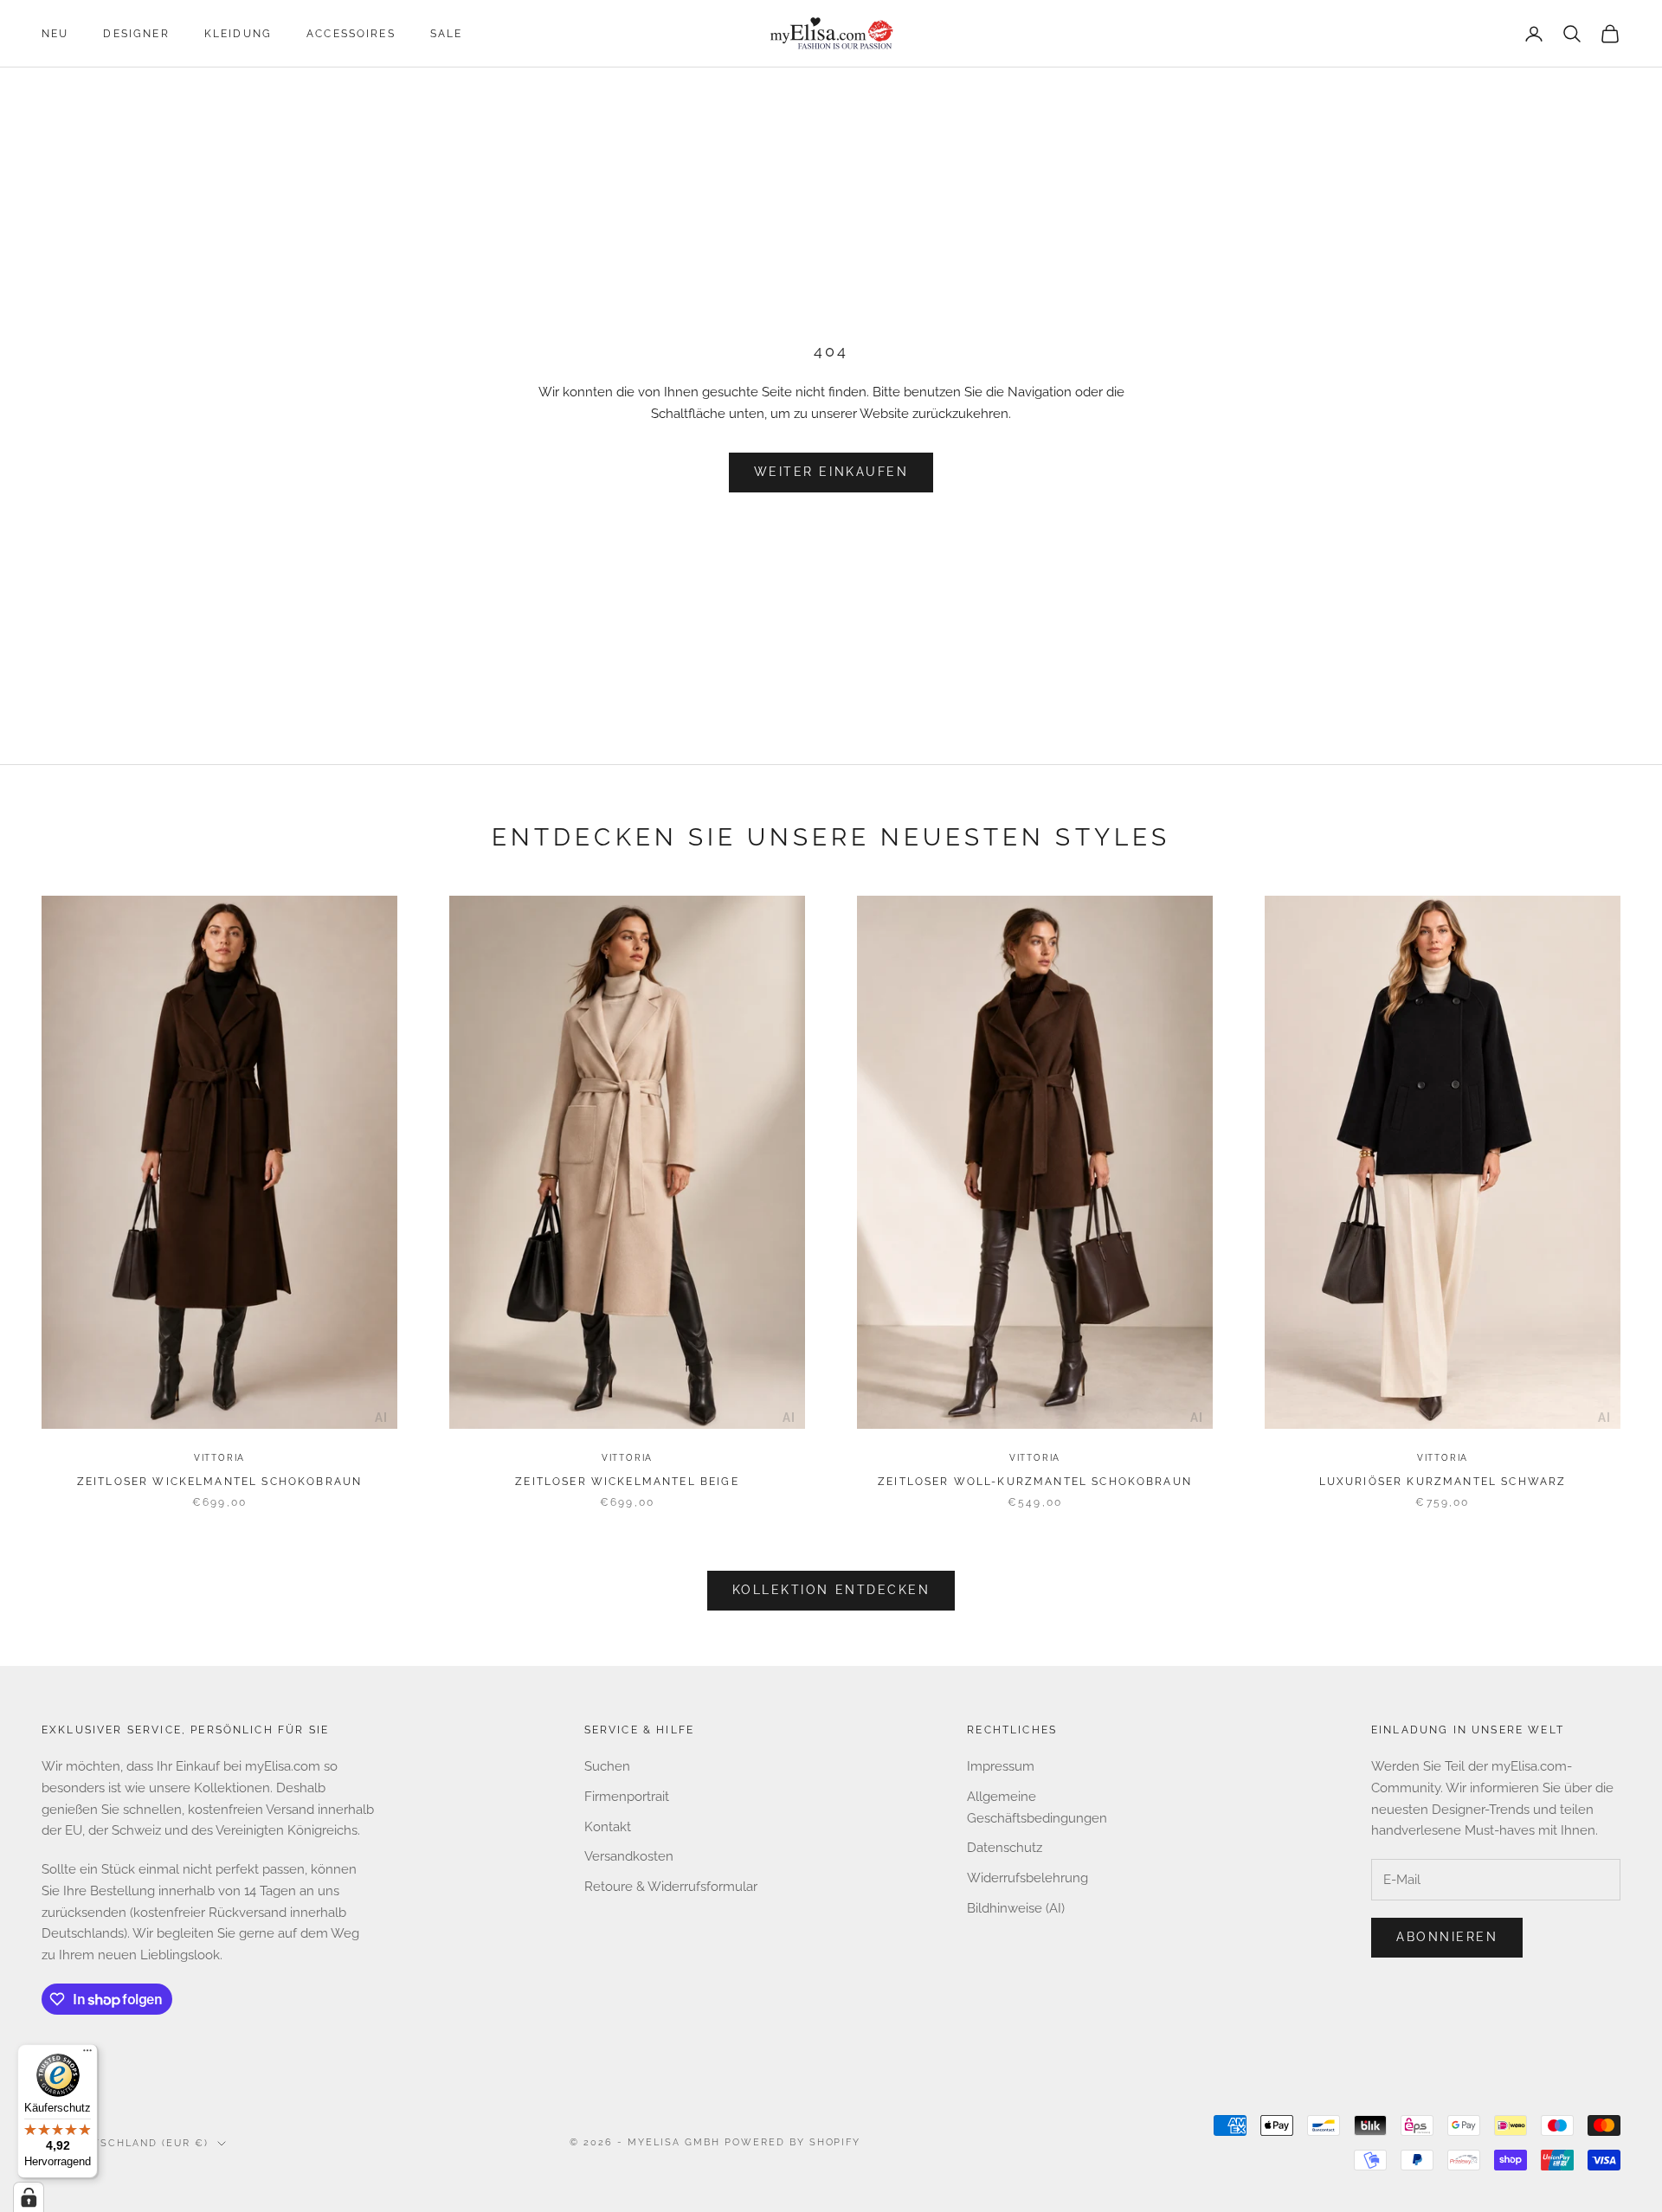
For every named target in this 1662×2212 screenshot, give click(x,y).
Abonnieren (1447, 1937)
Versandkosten (629, 1856)
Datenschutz (1005, 1848)
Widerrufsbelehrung (1027, 1878)
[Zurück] (58, 1166)
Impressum (1001, 1766)
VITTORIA (219, 1458)
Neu (55, 34)
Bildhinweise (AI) (1016, 1908)
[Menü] (87, 2054)
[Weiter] (381, 1166)
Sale (447, 34)
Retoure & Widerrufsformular (671, 1887)
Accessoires (351, 34)
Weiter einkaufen (831, 472)
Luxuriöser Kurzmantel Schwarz (1443, 1482)
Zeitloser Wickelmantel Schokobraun (219, 1482)
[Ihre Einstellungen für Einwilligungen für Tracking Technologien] (29, 2197)
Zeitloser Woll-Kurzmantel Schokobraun (1035, 1482)
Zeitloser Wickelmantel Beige (627, 1482)
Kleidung (238, 34)
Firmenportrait (627, 1797)
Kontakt (608, 1827)
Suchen (607, 1766)
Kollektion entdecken (831, 1590)
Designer (136, 34)
